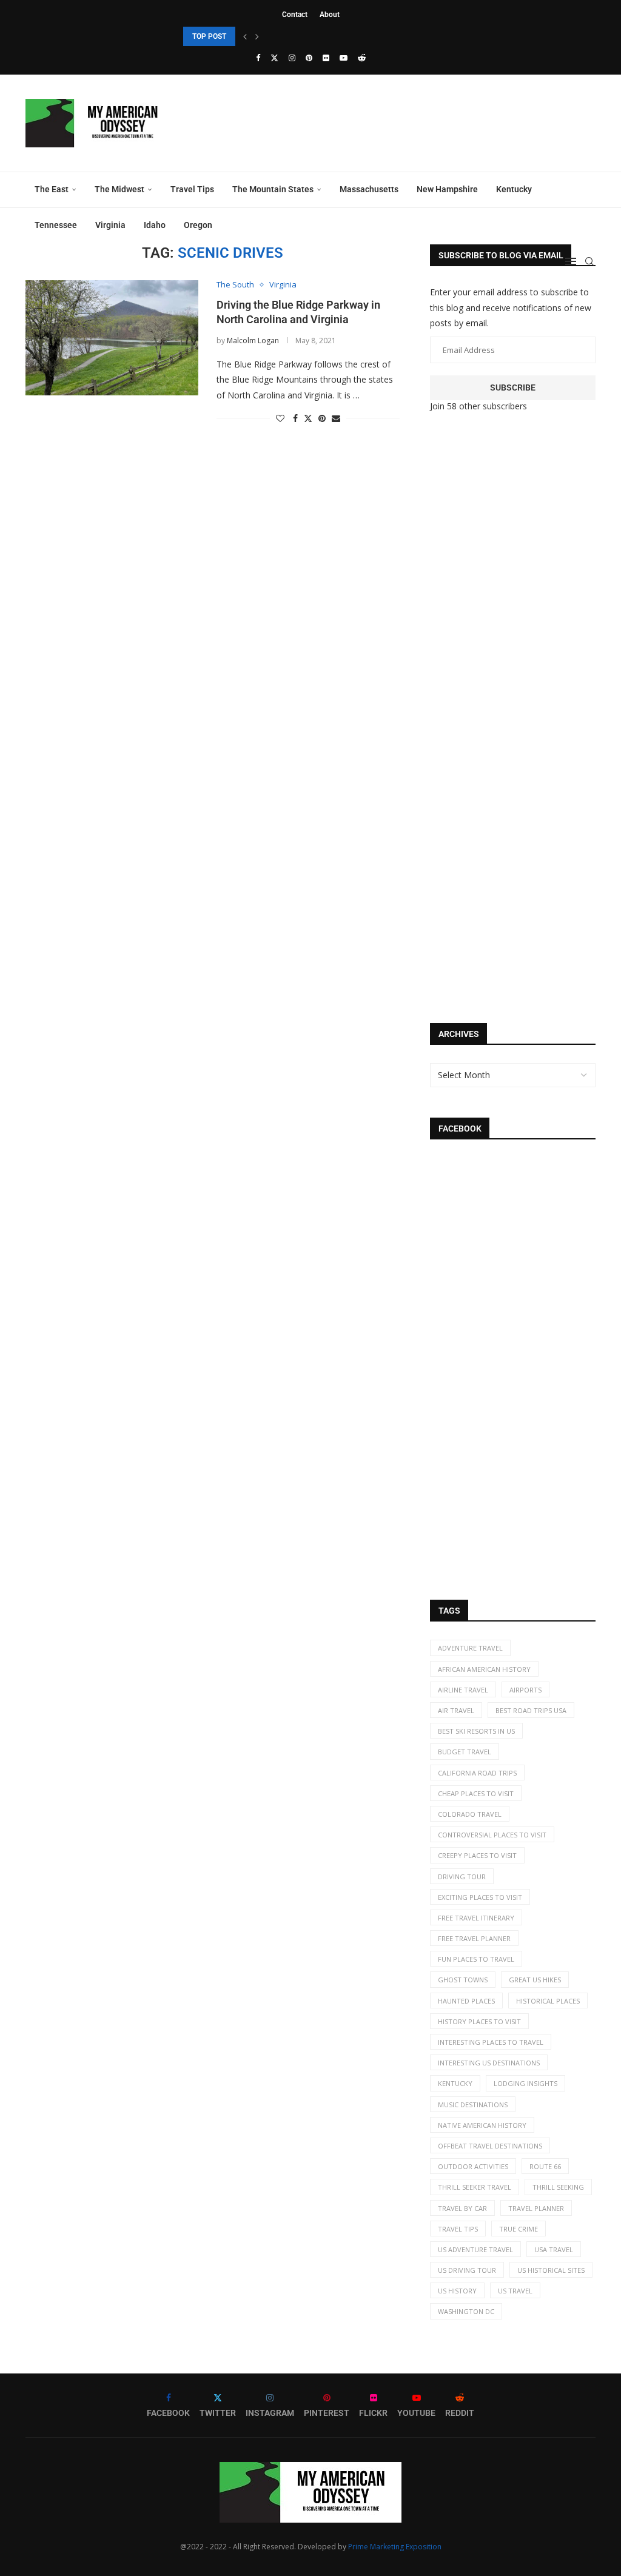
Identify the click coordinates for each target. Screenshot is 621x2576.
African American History (484, 1669)
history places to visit (479, 2021)
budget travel (465, 1752)
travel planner (536, 2208)
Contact (295, 15)
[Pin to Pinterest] (322, 418)
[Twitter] (274, 58)
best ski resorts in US (476, 1731)
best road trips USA (531, 1710)
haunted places (466, 2001)
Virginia (110, 225)
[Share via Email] (336, 418)
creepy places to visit (477, 1855)
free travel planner (474, 1938)
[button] (245, 36)
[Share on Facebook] (295, 418)
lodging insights (525, 2083)
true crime (519, 2229)
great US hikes (535, 1980)
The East (52, 189)
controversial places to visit (492, 1835)
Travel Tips (192, 189)
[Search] (589, 261)
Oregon (198, 225)
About (330, 15)
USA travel (554, 2249)
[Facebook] (258, 58)
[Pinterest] (309, 58)
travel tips (458, 2229)
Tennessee (56, 225)
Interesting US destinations (489, 2063)
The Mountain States (273, 189)
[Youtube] (344, 58)
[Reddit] (362, 58)
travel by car (462, 2208)
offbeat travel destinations (490, 2146)
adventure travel (470, 1648)
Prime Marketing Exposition (395, 2547)
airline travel (463, 1690)
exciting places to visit (480, 1897)
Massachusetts (369, 189)
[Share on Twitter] (308, 418)
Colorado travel (470, 1814)
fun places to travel (476, 1959)
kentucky (455, 2083)
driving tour (462, 1877)
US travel (515, 2291)
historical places (548, 2001)
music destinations (473, 2105)
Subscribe (513, 387)
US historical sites (551, 2270)
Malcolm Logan (253, 340)
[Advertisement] (521, 624)
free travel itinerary (476, 1918)
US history (457, 2291)
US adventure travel (475, 2249)
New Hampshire (447, 189)
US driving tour (467, 2270)
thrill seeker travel (475, 2187)
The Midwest (119, 189)
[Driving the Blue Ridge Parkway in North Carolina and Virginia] (112, 338)
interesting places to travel (491, 2042)
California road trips (477, 1773)
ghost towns (463, 1980)
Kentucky (514, 189)
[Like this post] (280, 418)
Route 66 (545, 2166)
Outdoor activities (473, 2166)
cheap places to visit (476, 1793)
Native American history (482, 2125)
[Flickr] (326, 58)
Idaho (155, 225)
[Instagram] (292, 58)
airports (525, 1690)
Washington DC (466, 2311)
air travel (456, 1710)
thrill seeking (558, 2187)
